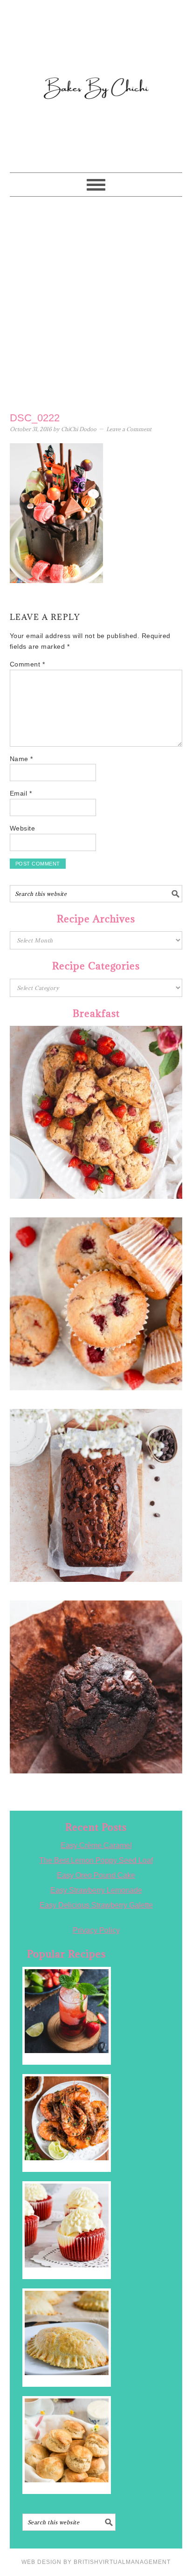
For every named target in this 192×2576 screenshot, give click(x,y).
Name (21, 759)
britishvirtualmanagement (122, 2562)
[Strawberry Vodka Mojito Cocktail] (67, 2011)
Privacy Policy (96, 1930)
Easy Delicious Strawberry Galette (96, 1905)
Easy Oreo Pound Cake (96, 1875)
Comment (27, 664)
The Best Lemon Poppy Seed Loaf (96, 1860)
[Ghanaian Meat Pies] (67, 2333)
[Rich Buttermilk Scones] (67, 2440)
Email (21, 793)
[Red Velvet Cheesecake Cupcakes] (67, 2226)
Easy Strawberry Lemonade (96, 1890)
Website (23, 828)
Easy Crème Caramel (96, 1845)
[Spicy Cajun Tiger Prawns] (67, 2118)
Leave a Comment (129, 429)
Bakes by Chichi (96, 49)
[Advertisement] (96, 302)
